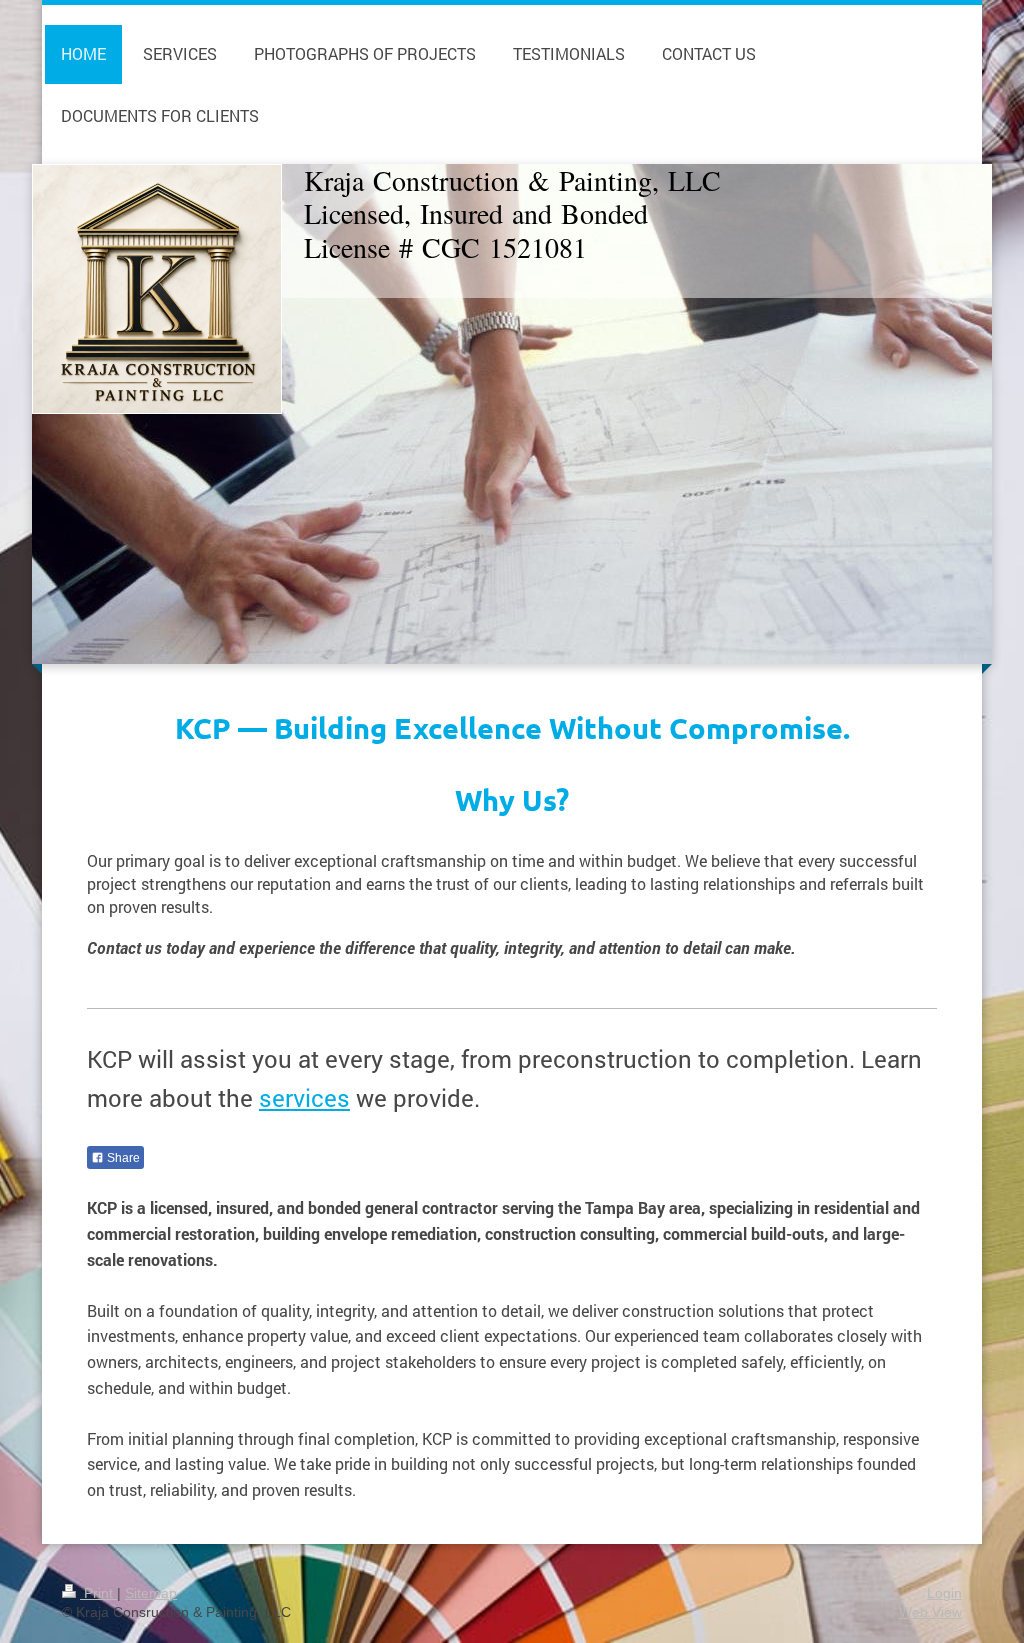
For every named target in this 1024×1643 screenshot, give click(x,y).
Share (122, 1158)
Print (98, 1593)
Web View (930, 1612)
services (304, 1098)
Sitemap (151, 1593)
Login (944, 1593)
